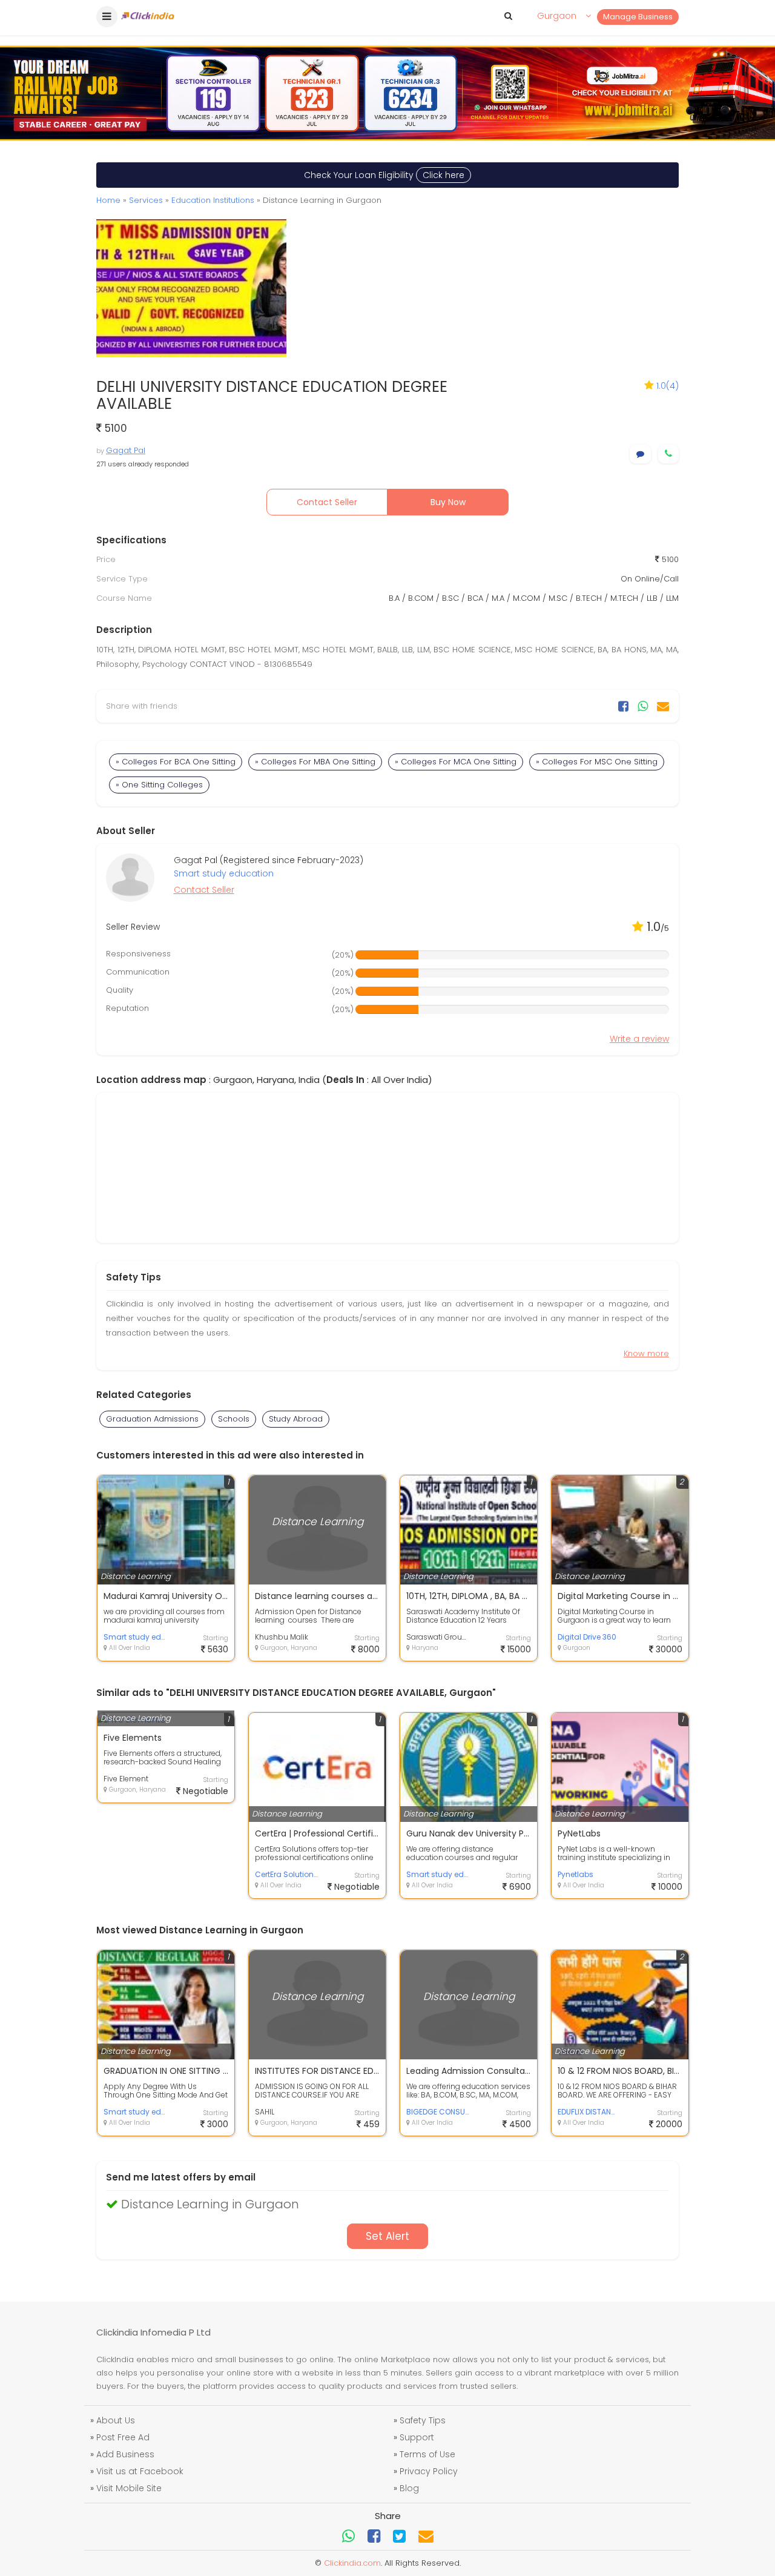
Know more (646, 1353)
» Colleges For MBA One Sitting (315, 762)
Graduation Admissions (152, 1419)
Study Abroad (296, 1419)
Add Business (125, 2454)
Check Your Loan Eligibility (384, 175)
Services (146, 200)
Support (417, 2437)
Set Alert (387, 2236)
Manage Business (638, 17)
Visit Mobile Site (129, 2488)
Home (108, 200)
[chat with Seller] (640, 454)
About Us (116, 2420)
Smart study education (224, 873)
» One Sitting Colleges (159, 785)
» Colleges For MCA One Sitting (456, 762)
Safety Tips (423, 2420)
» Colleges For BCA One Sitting (176, 762)
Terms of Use (427, 2454)
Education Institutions (213, 200)
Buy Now (448, 502)
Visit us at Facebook (140, 2471)
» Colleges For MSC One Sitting (597, 762)
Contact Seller (327, 502)
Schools (234, 1419)
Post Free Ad (123, 2437)
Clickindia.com (352, 2563)
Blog (409, 2488)
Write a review (639, 1039)
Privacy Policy (429, 2471)
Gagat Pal (126, 450)
